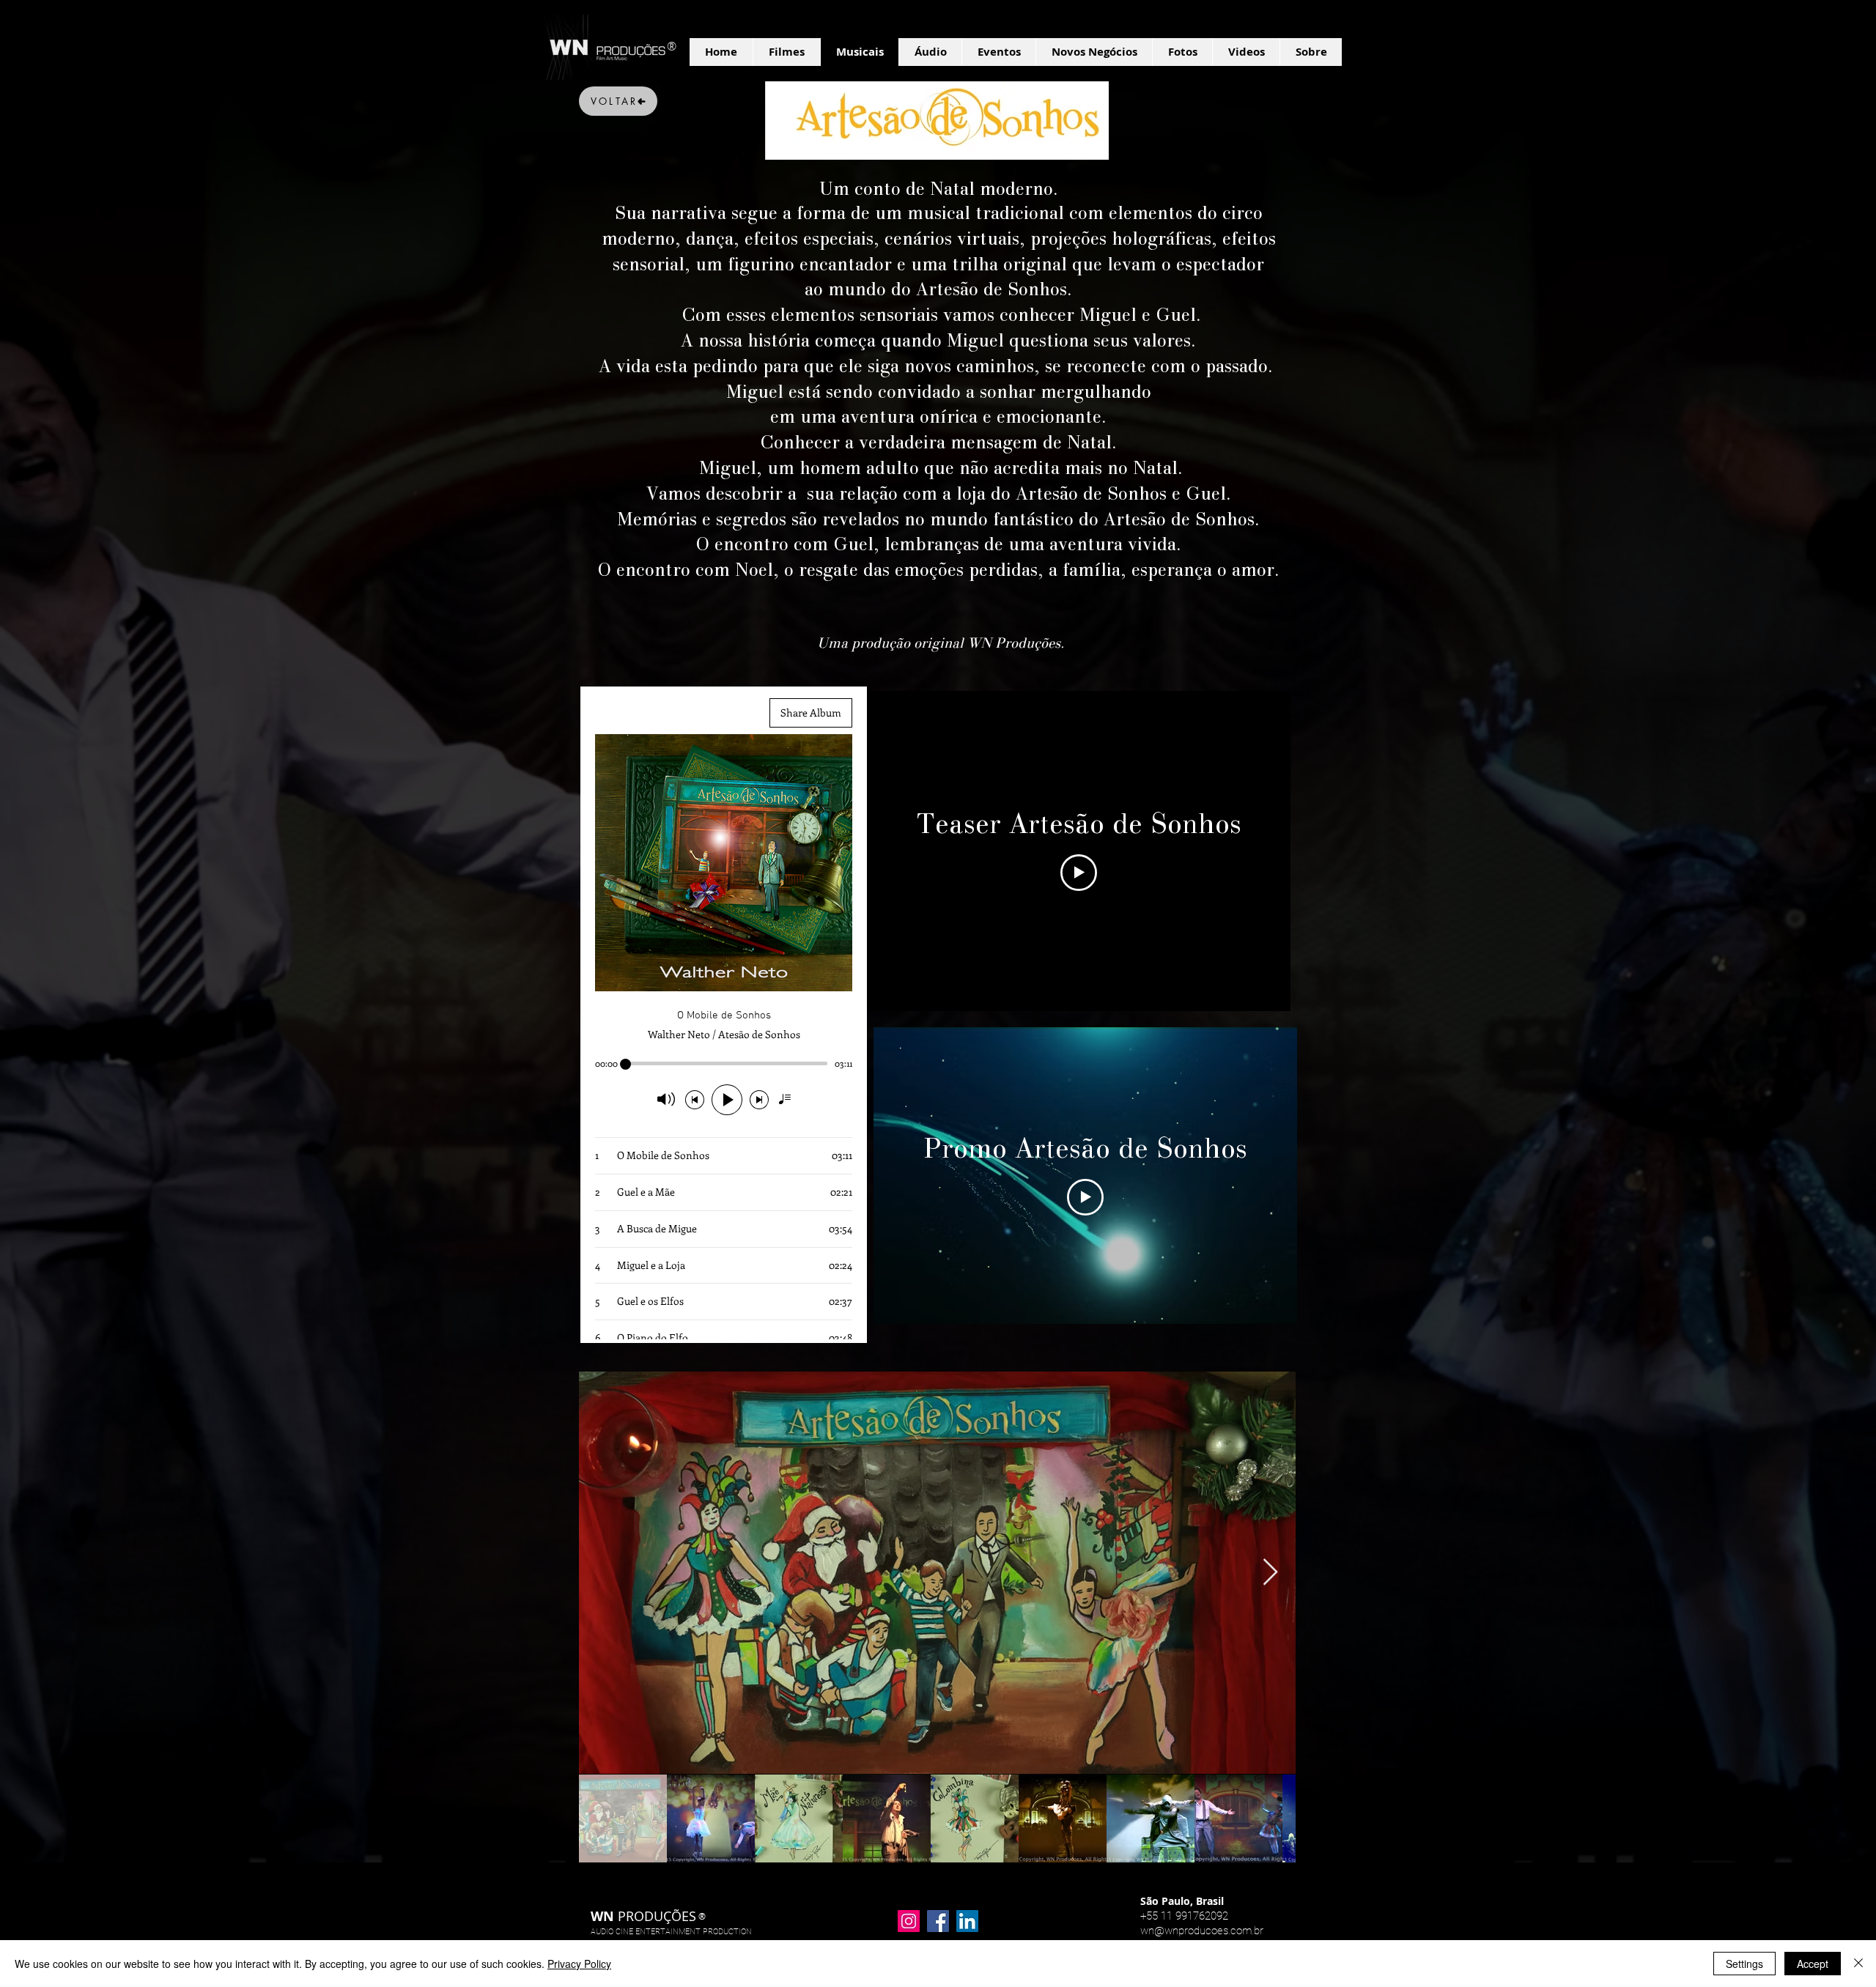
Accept (1813, 1964)
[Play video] (1079, 873)
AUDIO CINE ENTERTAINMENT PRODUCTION (671, 1932)
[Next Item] (1270, 1573)
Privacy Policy (579, 1964)
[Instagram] (909, 1921)
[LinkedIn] (967, 1921)
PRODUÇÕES (643, 1916)
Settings (1744, 1964)
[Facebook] (938, 1921)
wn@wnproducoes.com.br (1202, 1931)
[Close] (1858, 1964)
